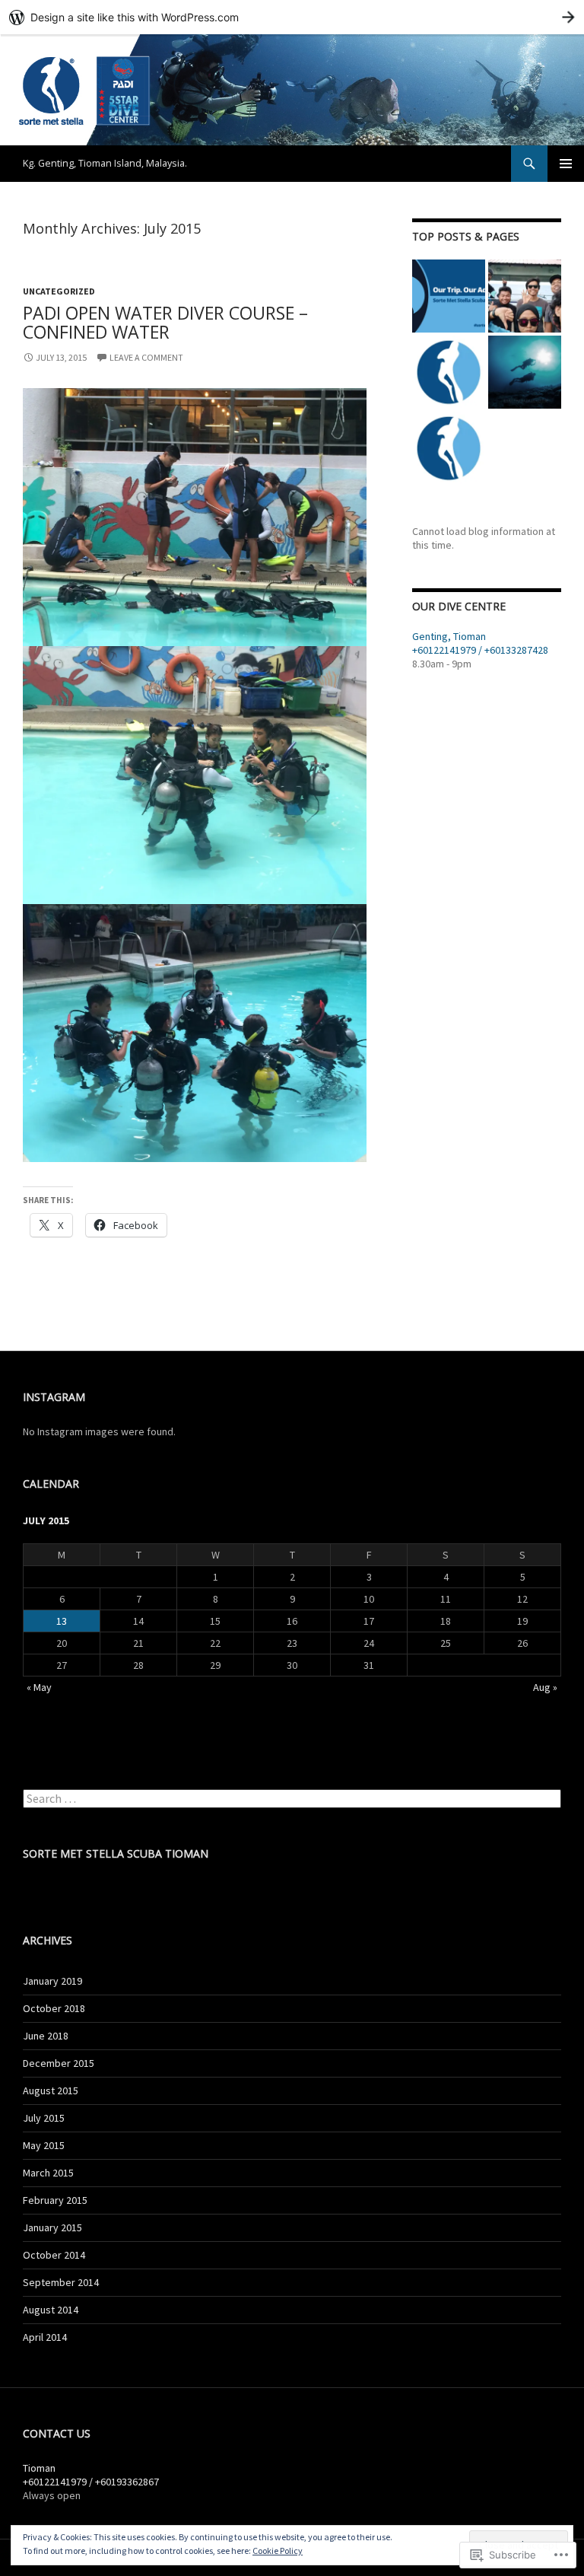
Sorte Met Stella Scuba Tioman (116, 1853)
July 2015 (44, 2118)
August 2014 (51, 2310)
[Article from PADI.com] (449, 372)
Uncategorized (59, 291)
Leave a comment (146, 357)
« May (39, 1687)
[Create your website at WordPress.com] (292, 17)
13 (62, 1621)
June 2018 (46, 2036)
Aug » (545, 1687)
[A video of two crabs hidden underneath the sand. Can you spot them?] (449, 448)
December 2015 (59, 2063)
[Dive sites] (525, 372)
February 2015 (55, 2200)
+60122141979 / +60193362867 (91, 2482)
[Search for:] (292, 1799)
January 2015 (52, 2227)
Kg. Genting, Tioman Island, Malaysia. (105, 163)
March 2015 (48, 2173)
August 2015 (51, 2090)
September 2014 (61, 2282)
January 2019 (52, 1981)
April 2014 (45, 2337)
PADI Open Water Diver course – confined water (165, 322)
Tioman (39, 2468)
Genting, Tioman (449, 636)
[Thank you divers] (525, 296)
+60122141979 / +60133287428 (480, 650)
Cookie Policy (278, 2551)
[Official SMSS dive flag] (449, 296)
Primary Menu (566, 164)
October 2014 (54, 2255)
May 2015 (44, 2145)
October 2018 (54, 2008)
